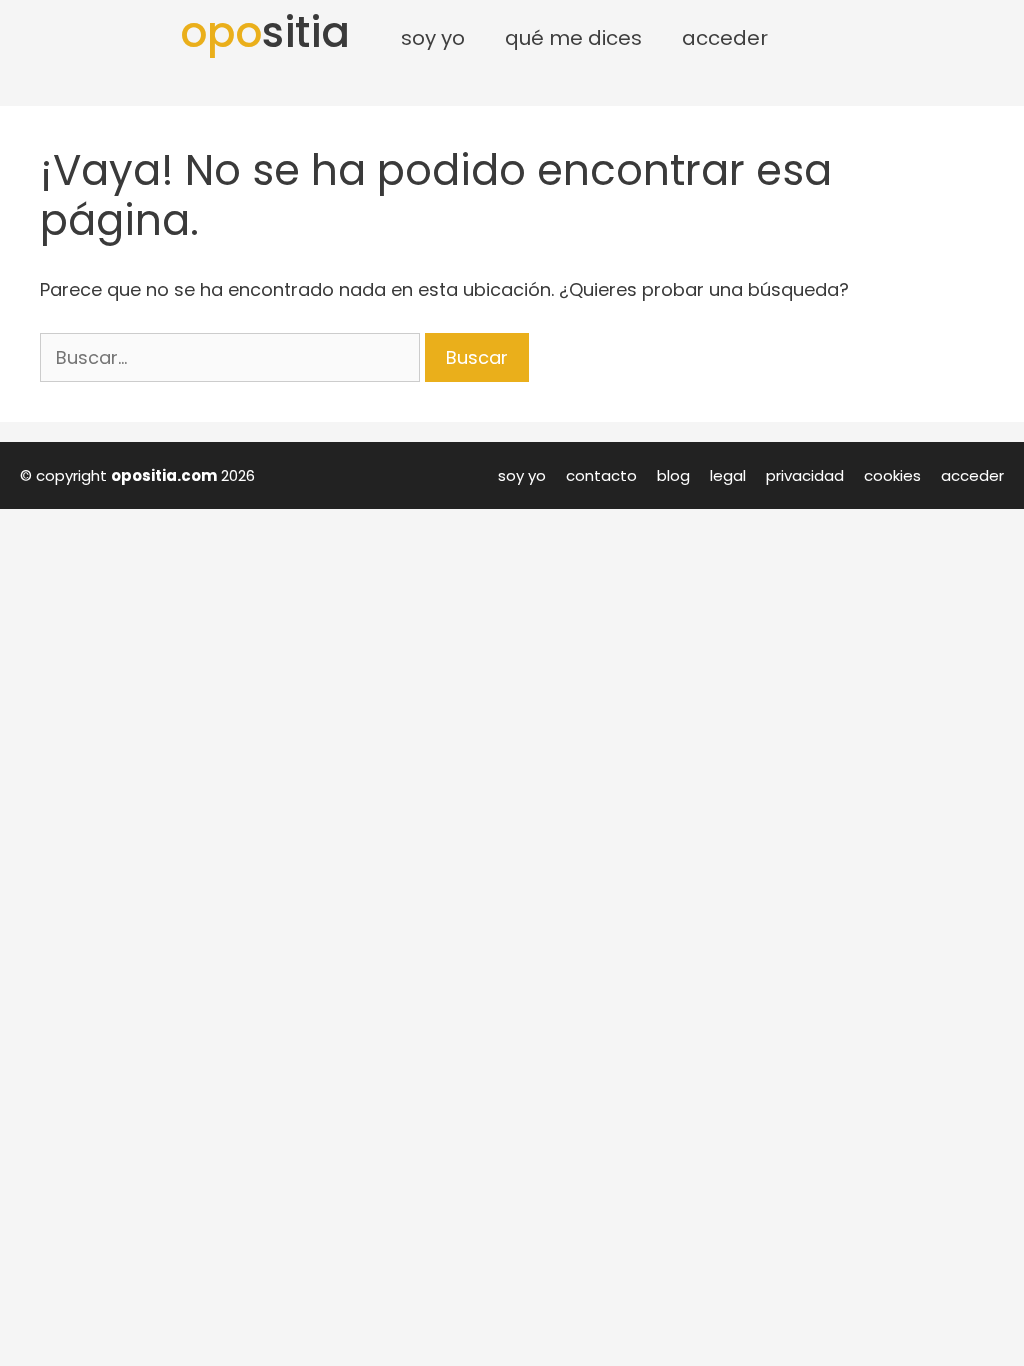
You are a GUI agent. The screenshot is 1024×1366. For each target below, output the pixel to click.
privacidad (805, 475)
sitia (265, 32)
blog (673, 475)
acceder (972, 475)
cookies (892, 475)
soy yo (522, 475)
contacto (601, 475)
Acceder (725, 38)
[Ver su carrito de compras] (816, 38)
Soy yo (433, 38)
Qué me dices (573, 38)
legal (728, 475)
